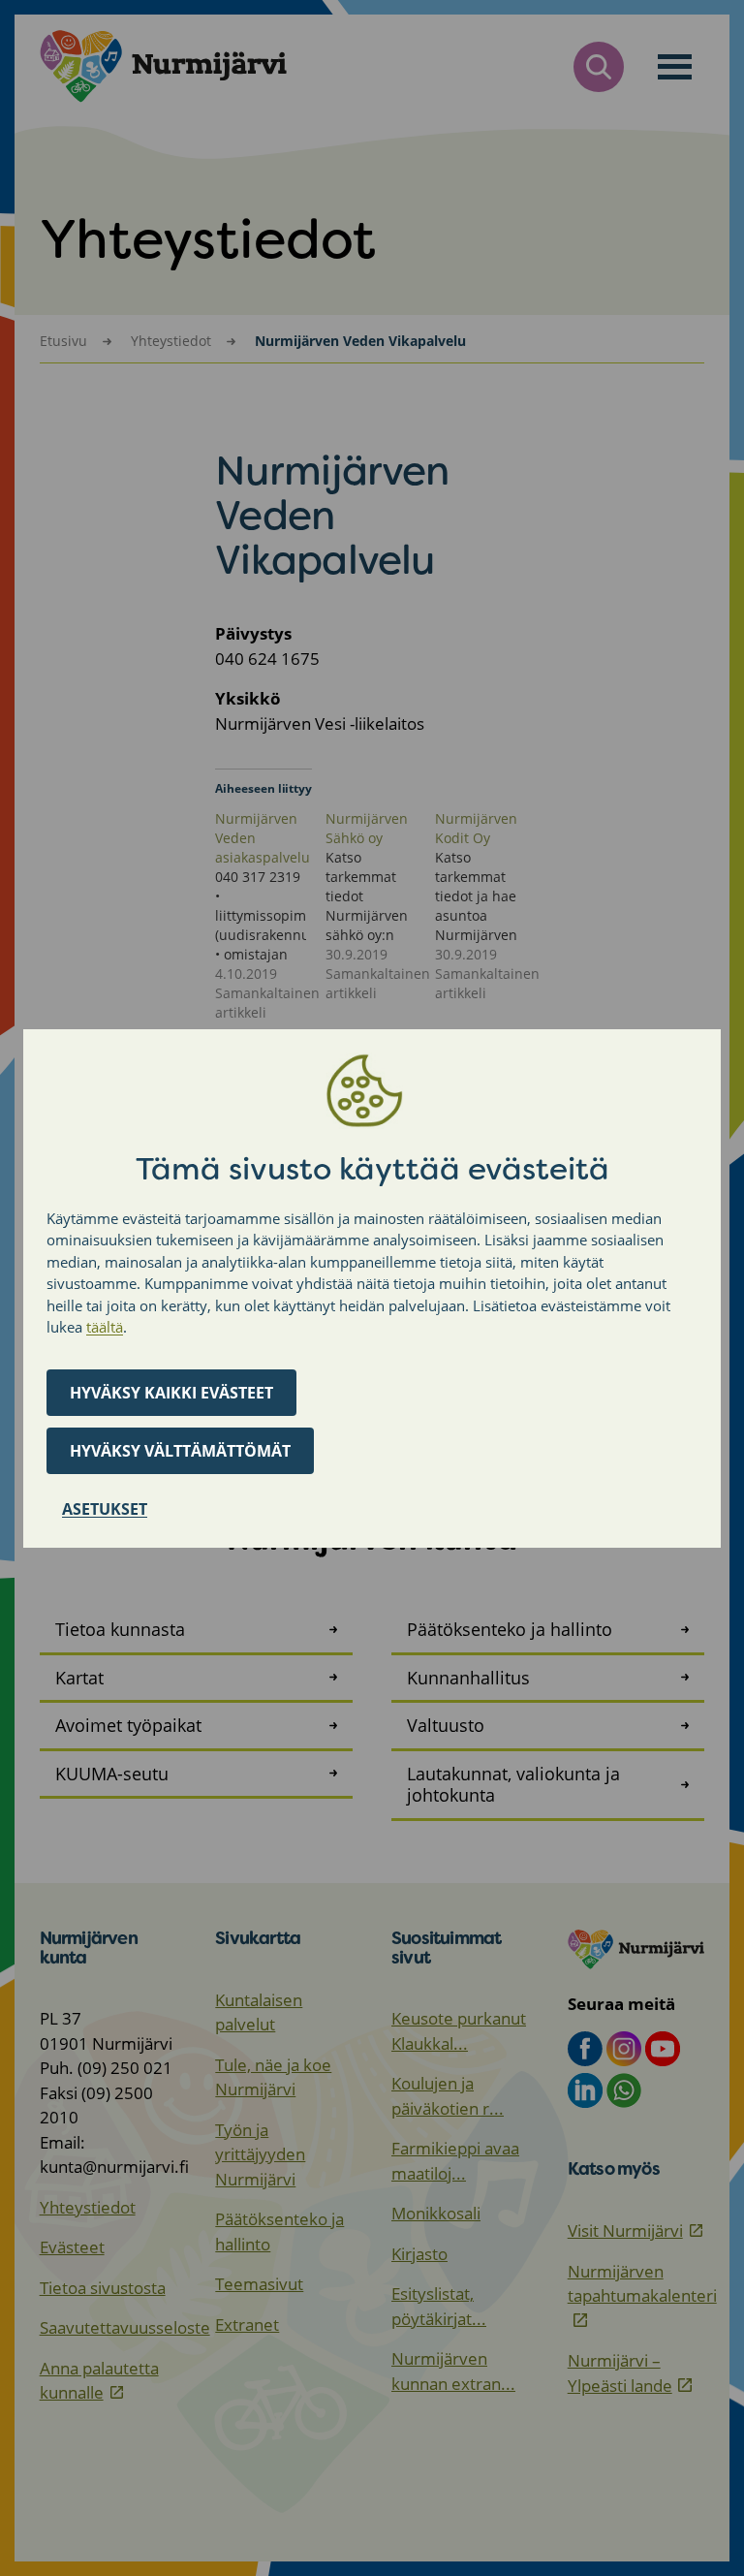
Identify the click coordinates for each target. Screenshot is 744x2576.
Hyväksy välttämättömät (180, 1451)
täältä (105, 1327)
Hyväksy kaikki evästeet (171, 1393)
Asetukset (105, 1509)
